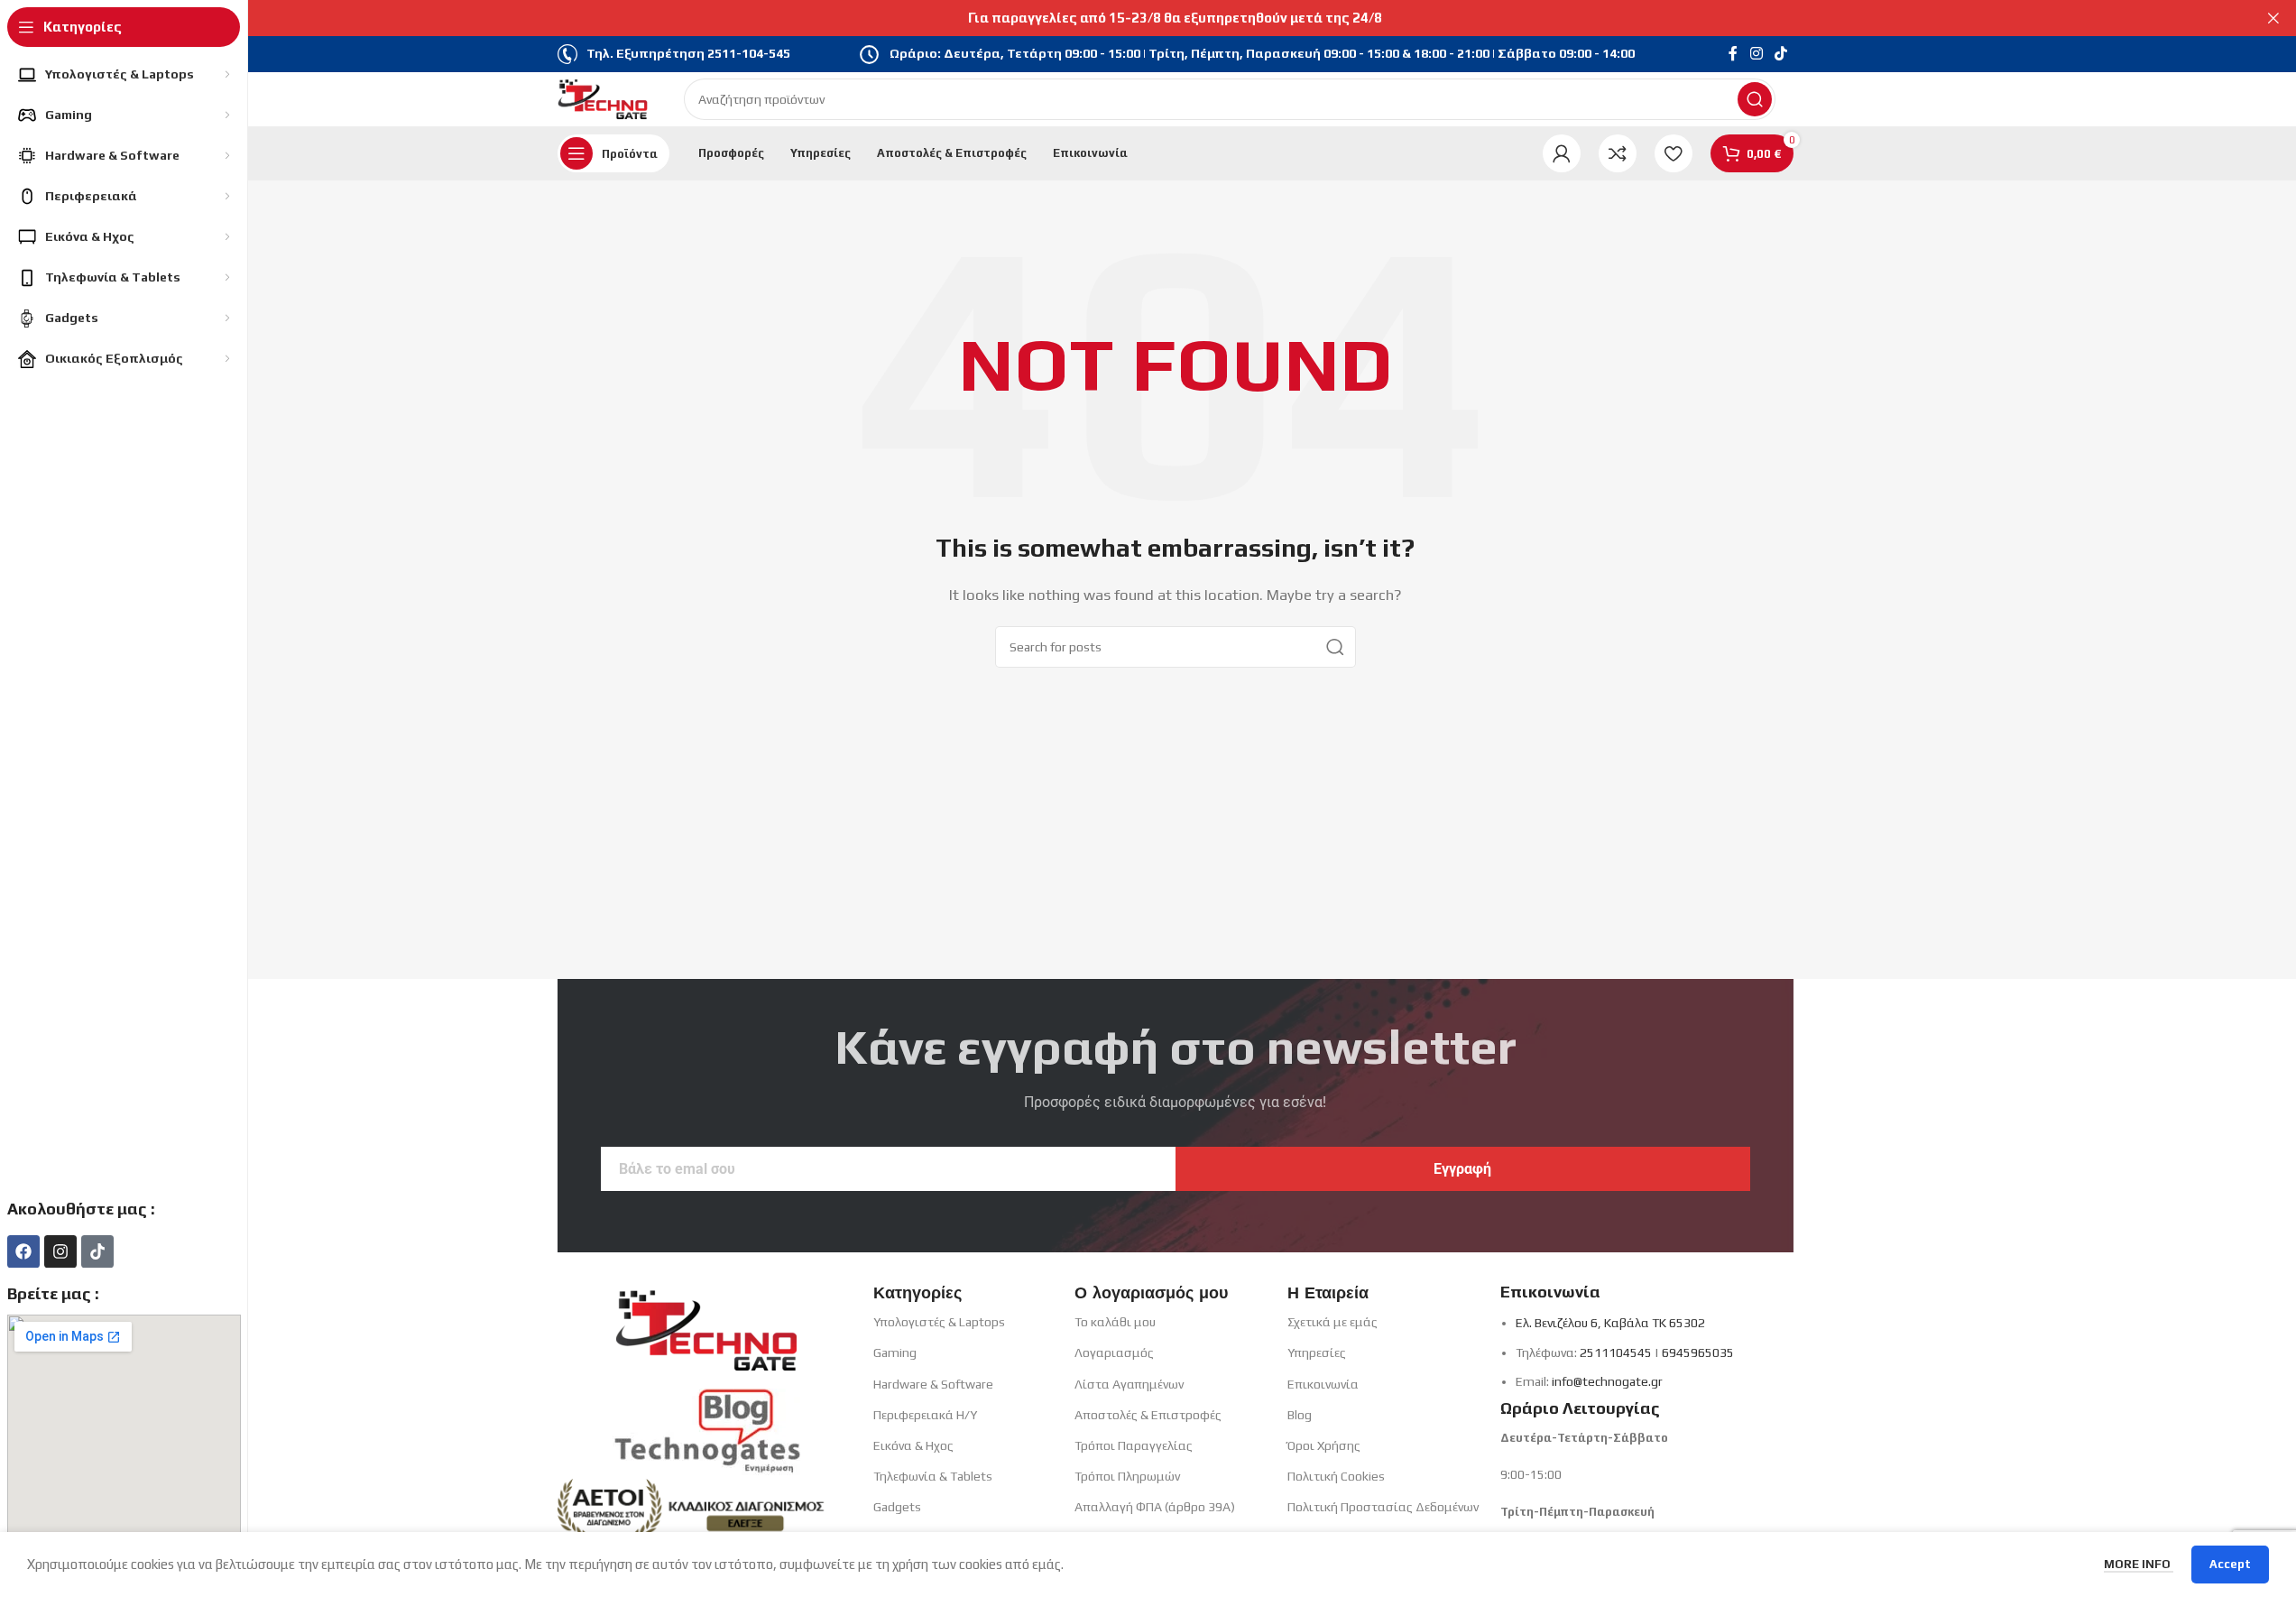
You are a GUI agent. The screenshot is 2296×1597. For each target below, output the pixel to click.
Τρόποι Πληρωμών (1127, 1476)
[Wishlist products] (1674, 153)
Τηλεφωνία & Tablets (933, 1476)
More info (2139, 1564)
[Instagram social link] (1756, 54)
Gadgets (897, 1507)
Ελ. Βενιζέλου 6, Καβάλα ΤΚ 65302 (1610, 1323)
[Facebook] (23, 1251)
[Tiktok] (97, 1251)
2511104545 (1616, 1352)
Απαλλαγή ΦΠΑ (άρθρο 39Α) (1155, 1507)
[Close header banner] (2273, 18)
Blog (1300, 1415)
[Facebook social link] (1733, 54)
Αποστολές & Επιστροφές (1148, 1415)
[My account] (1562, 153)
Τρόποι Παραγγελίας (1134, 1445)
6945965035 (1698, 1352)
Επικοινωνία (1323, 1384)
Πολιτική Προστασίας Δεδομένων (1383, 1507)
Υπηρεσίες (1317, 1352)
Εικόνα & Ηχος (913, 1445)
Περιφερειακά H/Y (925, 1415)
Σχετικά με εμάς (1332, 1322)
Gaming (895, 1352)
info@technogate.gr (1607, 1381)
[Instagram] (60, 1251)
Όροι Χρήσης (1324, 1445)
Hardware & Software (933, 1384)
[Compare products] (1618, 153)
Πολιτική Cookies (1336, 1476)
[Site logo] (603, 98)
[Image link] (706, 1324)
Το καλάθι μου (1115, 1322)
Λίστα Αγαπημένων (1129, 1384)
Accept (2230, 1564)
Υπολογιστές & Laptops (939, 1322)
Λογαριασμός (1114, 1352)
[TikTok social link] (1780, 54)
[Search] (1755, 99)
